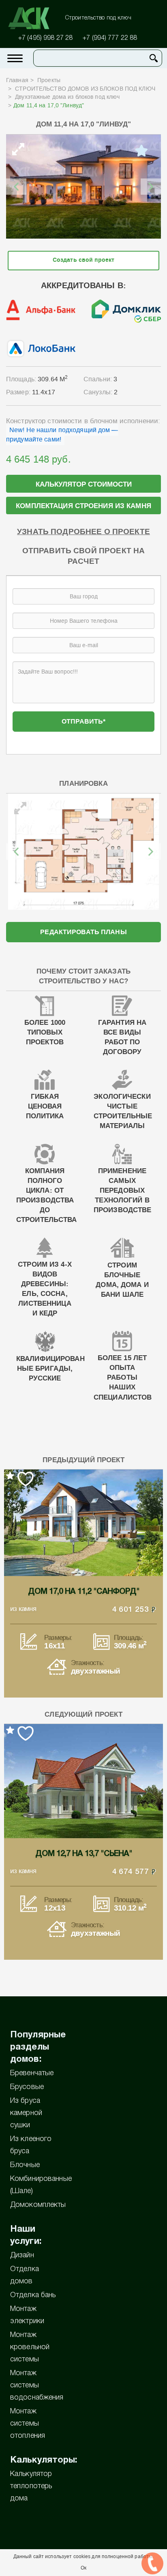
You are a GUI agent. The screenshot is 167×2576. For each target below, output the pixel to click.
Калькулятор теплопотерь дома (31, 2486)
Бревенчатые (32, 2073)
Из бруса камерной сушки (26, 2113)
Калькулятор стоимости (84, 484)
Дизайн (22, 2255)
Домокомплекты (38, 2205)
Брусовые (27, 2087)
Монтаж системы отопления (28, 2424)
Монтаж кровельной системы (30, 2347)
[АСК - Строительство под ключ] (34, 18)
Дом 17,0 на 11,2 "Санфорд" (84, 1592)
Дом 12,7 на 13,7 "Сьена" (84, 1854)
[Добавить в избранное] (141, 151)
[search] (154, 58)
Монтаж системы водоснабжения (37, 2385)
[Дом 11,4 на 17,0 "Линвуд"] (83, 187)
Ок (83, 2568)
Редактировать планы (83, 932)
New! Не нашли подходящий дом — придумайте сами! (62, 435)
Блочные (25, 2165)
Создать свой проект (83, 260)
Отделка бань (33, 2295)
